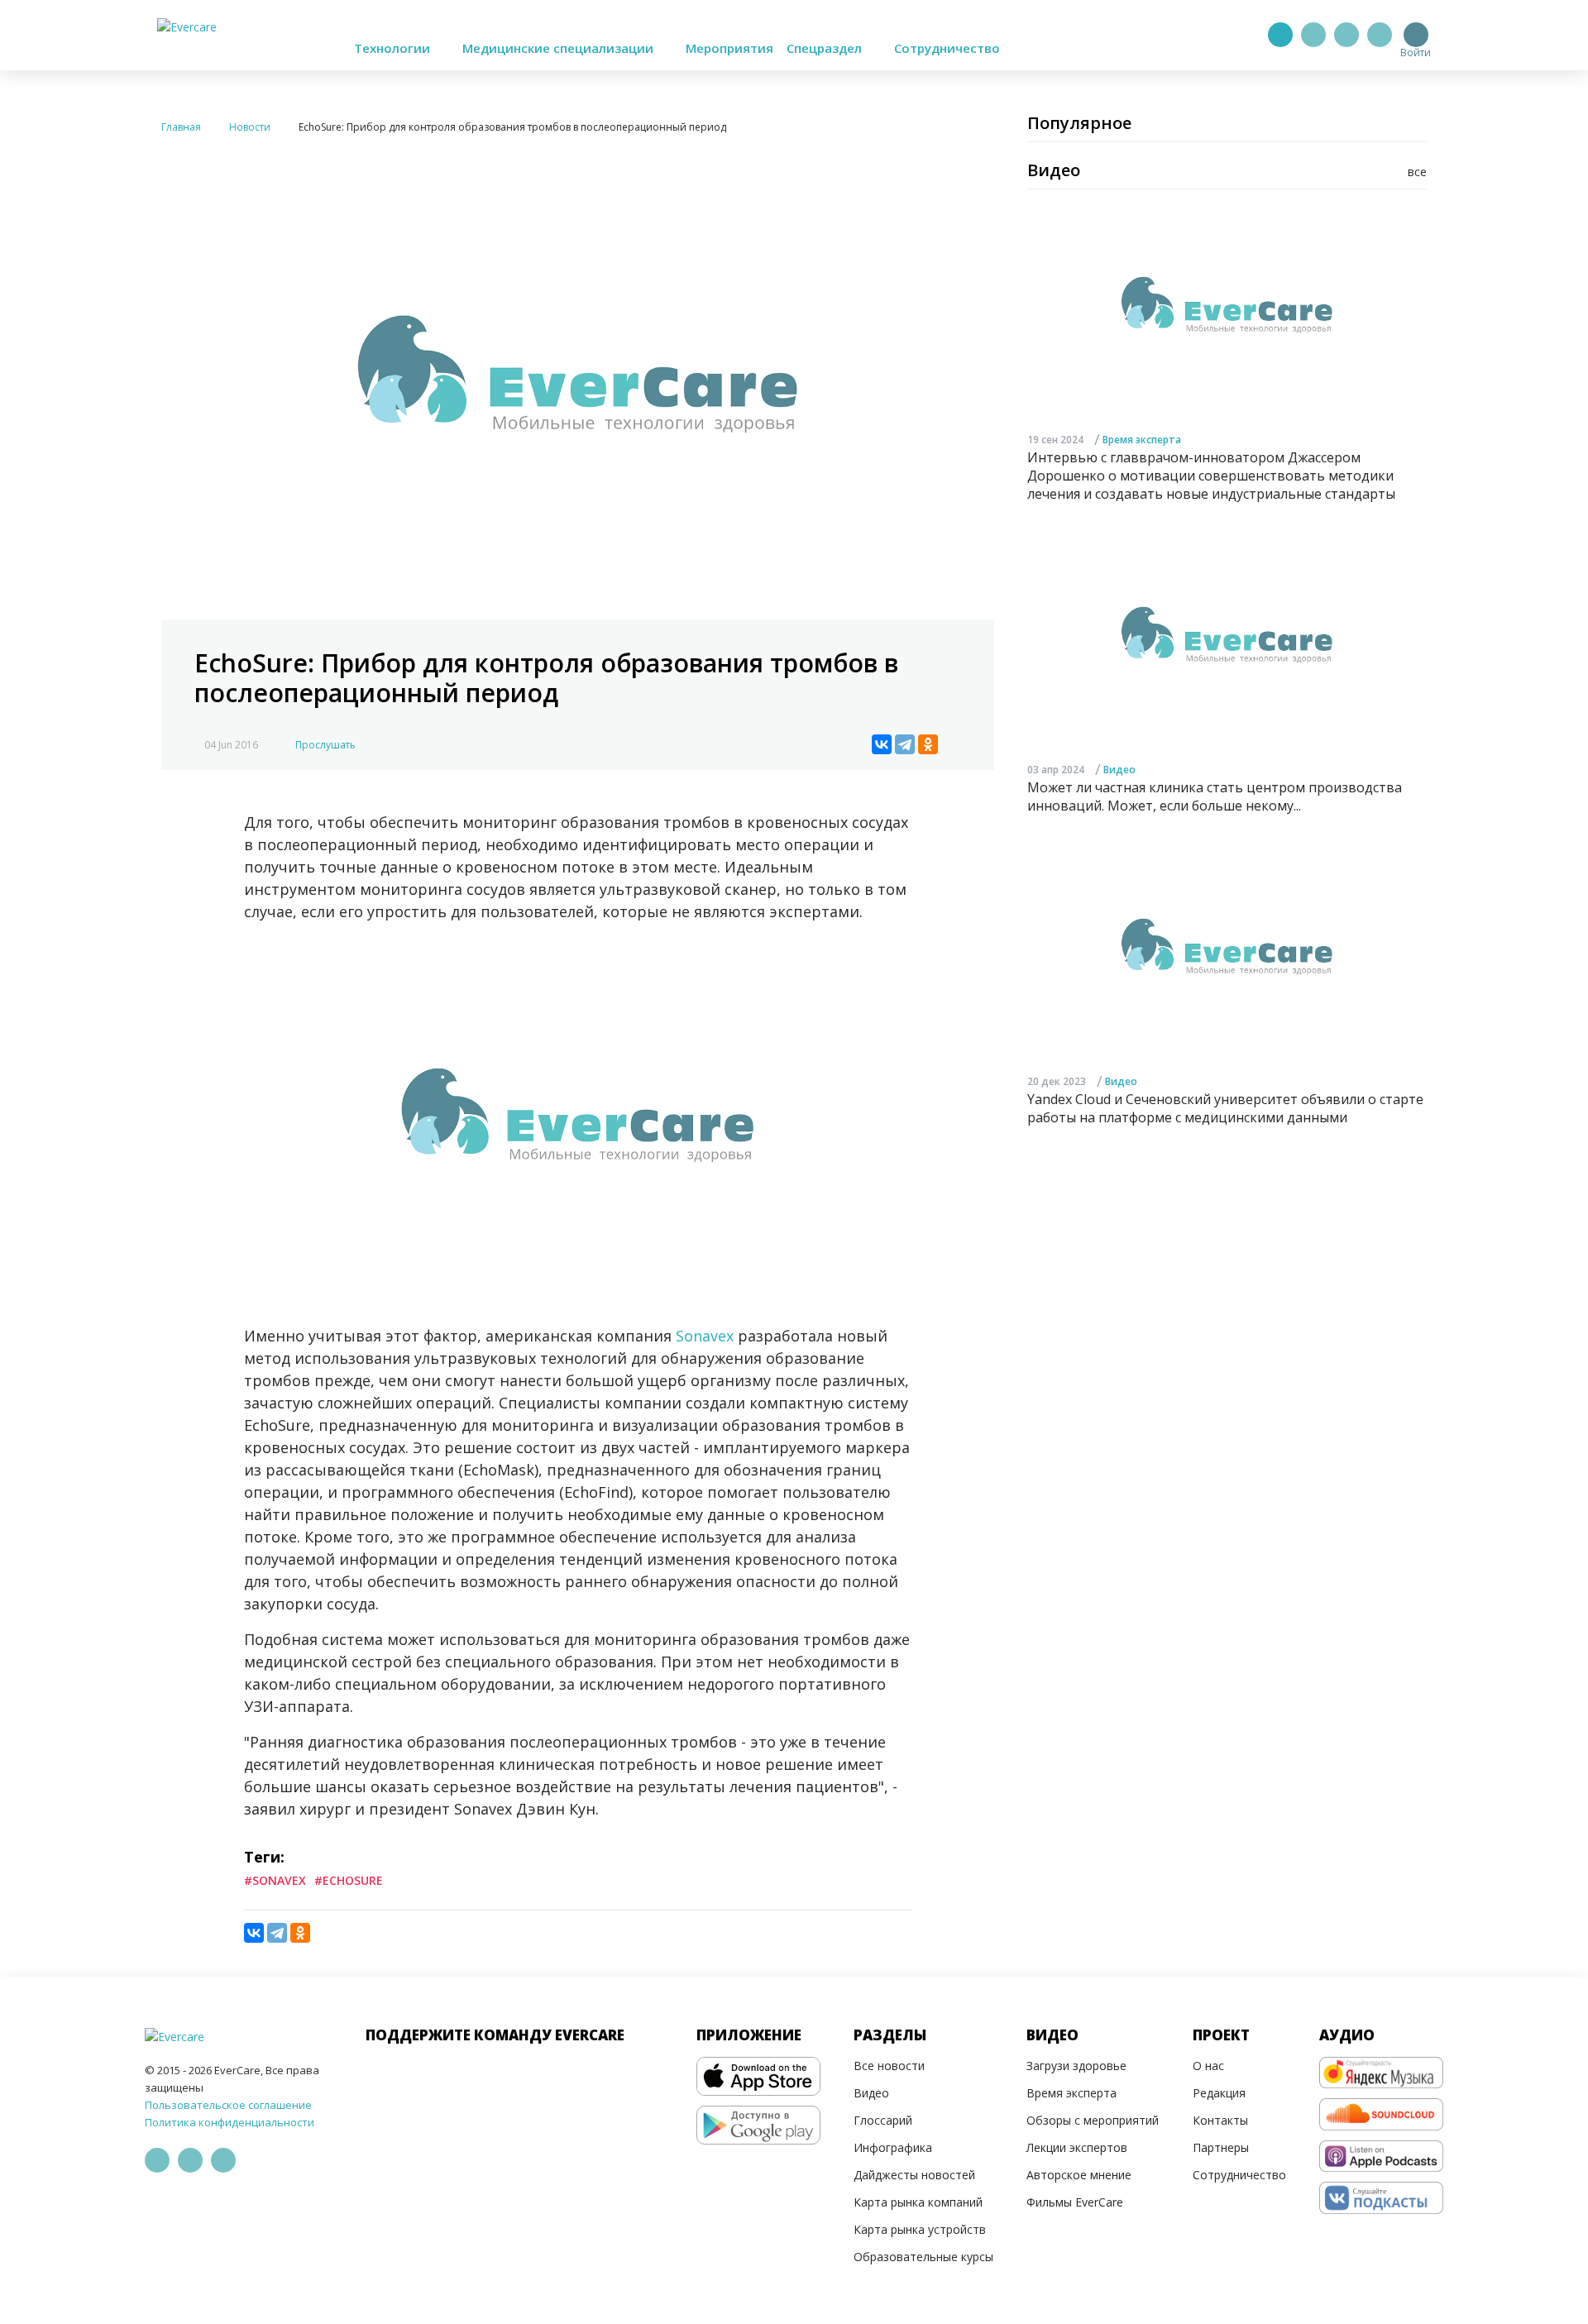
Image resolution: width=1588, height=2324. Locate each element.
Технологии (394, 48)
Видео (1119, 770)
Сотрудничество (947, 48)
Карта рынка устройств (920, 2229)
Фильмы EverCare (1075, 2202)
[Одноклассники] (928, 744)
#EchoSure (349, 1880)
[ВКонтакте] (882, 744)
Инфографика (893, 2147)
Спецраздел (826, 48)
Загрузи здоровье (1076, 2066)
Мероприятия (729, 48)
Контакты (1220, 2120)
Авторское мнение (1079, 2175)
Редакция (1219, 2093)
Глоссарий (883, 2120)
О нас (1208, 2066)
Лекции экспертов (1077, 2147)
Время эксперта (1142, 440)
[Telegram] (1313, 35)
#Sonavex (275, 1880)
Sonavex (707, 1336)
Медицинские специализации (560, 48)
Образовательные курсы (923, 2257)
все (1417, 172)
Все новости (889, 2066)
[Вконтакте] (1346, 35)
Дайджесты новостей (914, 2175)
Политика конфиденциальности (230, 2122)
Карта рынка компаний (918, 2202)
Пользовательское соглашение (228, 2105)
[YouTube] (1380, 35)
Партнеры (1221, 2147)
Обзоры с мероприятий (1093, 2120)
